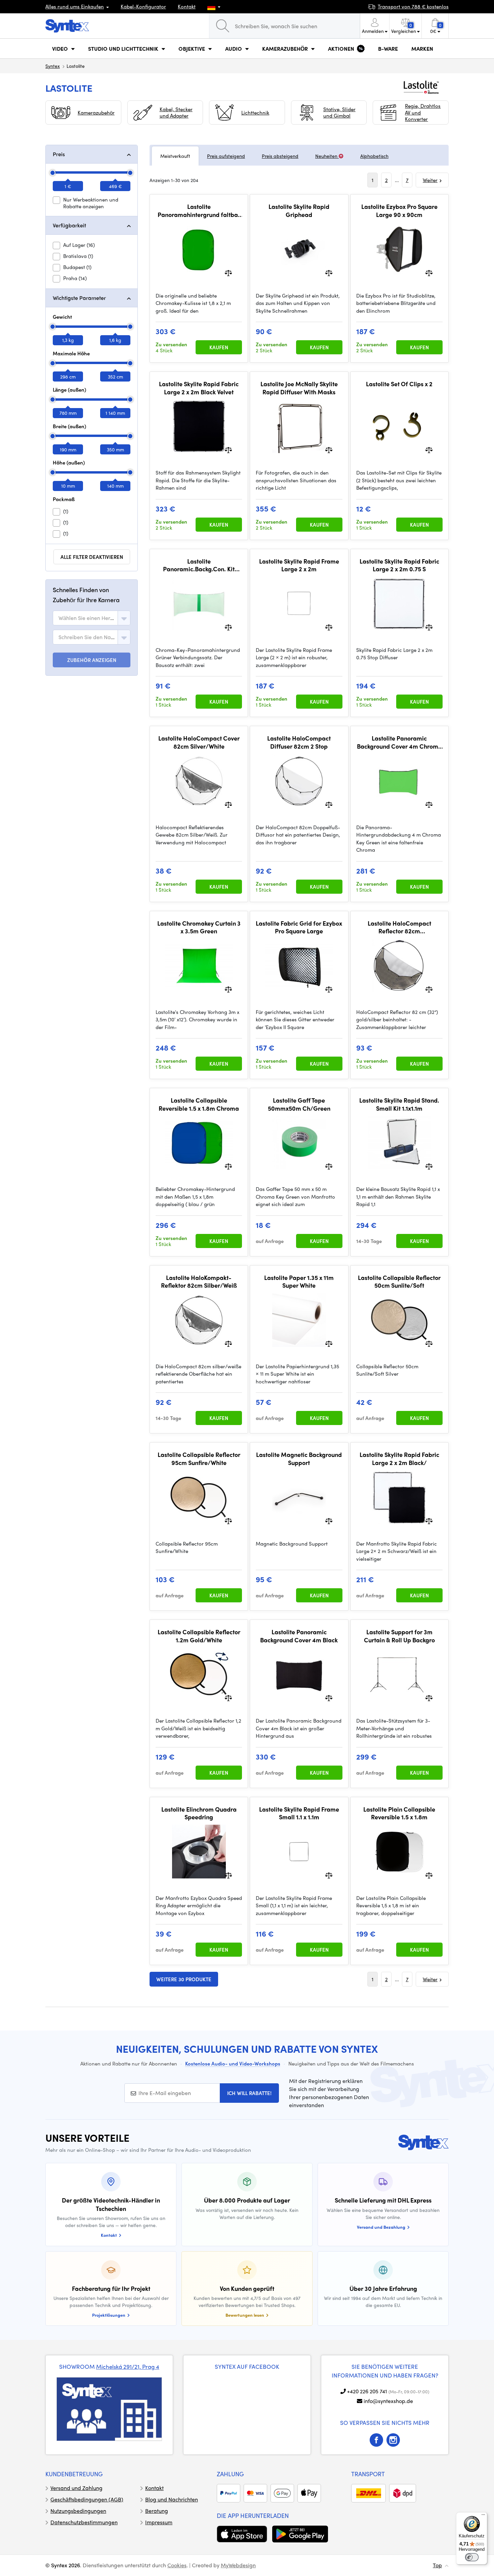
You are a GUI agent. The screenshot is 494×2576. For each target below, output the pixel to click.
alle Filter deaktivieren (92, 557)
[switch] (472, 2557)
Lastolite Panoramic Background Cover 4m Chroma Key (399, 742)
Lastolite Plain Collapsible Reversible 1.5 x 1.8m (399, 1813)
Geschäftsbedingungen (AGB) (87, 2499)
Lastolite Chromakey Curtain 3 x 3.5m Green (199, 927)
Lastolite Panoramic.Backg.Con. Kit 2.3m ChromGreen (199, 565)
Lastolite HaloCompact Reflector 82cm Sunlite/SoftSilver (399, 927)
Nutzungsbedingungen (78, 2511)
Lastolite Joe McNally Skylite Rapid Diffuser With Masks (299, 388)
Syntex (53, 66)
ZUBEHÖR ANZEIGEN (92, 660)
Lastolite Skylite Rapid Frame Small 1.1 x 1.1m (299, 1813)
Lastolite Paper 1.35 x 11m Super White (299, 1281)
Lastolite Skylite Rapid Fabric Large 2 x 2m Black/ (399, 1458)
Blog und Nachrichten (172, 2499)
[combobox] (92, 618)
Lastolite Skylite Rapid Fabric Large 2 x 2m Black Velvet (199, 388)
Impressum (159, 2522)
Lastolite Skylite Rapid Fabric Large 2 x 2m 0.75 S (399, 565)
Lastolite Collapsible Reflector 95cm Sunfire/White (199, 1458)
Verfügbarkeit (69, 225)
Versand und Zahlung (76, 2488)
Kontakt (187, 6)
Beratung (157, 2511)
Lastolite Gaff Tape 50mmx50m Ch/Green (299, 1104)
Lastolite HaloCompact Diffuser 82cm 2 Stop (299, 742)
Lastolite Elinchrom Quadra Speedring (199, 1813)
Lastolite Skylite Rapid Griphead (299, 210)
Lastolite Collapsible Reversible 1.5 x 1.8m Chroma (199, 1104)
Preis (59, 154)
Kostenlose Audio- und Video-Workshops (233, 2063)
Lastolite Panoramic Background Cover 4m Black (299, 1636)
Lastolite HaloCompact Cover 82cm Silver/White (199, 742)
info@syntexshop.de (388, 2401)
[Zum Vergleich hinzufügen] (228, 272)
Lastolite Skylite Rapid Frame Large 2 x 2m (299, 565)
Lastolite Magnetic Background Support (299, 1458)
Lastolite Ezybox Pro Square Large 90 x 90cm (399, 210)
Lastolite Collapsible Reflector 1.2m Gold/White (199, 1636)
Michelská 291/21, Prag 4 (128, 2366)
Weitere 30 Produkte (184, 1979)
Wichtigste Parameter (79, 298)
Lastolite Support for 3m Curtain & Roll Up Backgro (399, 1636)
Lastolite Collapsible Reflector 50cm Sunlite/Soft (399, 1281)
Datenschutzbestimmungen (84, 2522)
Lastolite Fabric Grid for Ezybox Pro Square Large (299, 927)
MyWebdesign (238, 2565)
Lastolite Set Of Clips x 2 (399, 384)
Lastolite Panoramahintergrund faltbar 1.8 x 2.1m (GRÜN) (199, 210)
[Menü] (483, 2516)
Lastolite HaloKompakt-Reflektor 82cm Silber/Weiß (199, 1281)
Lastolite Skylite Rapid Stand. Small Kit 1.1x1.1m (399, 1104)
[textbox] (87, 618)
